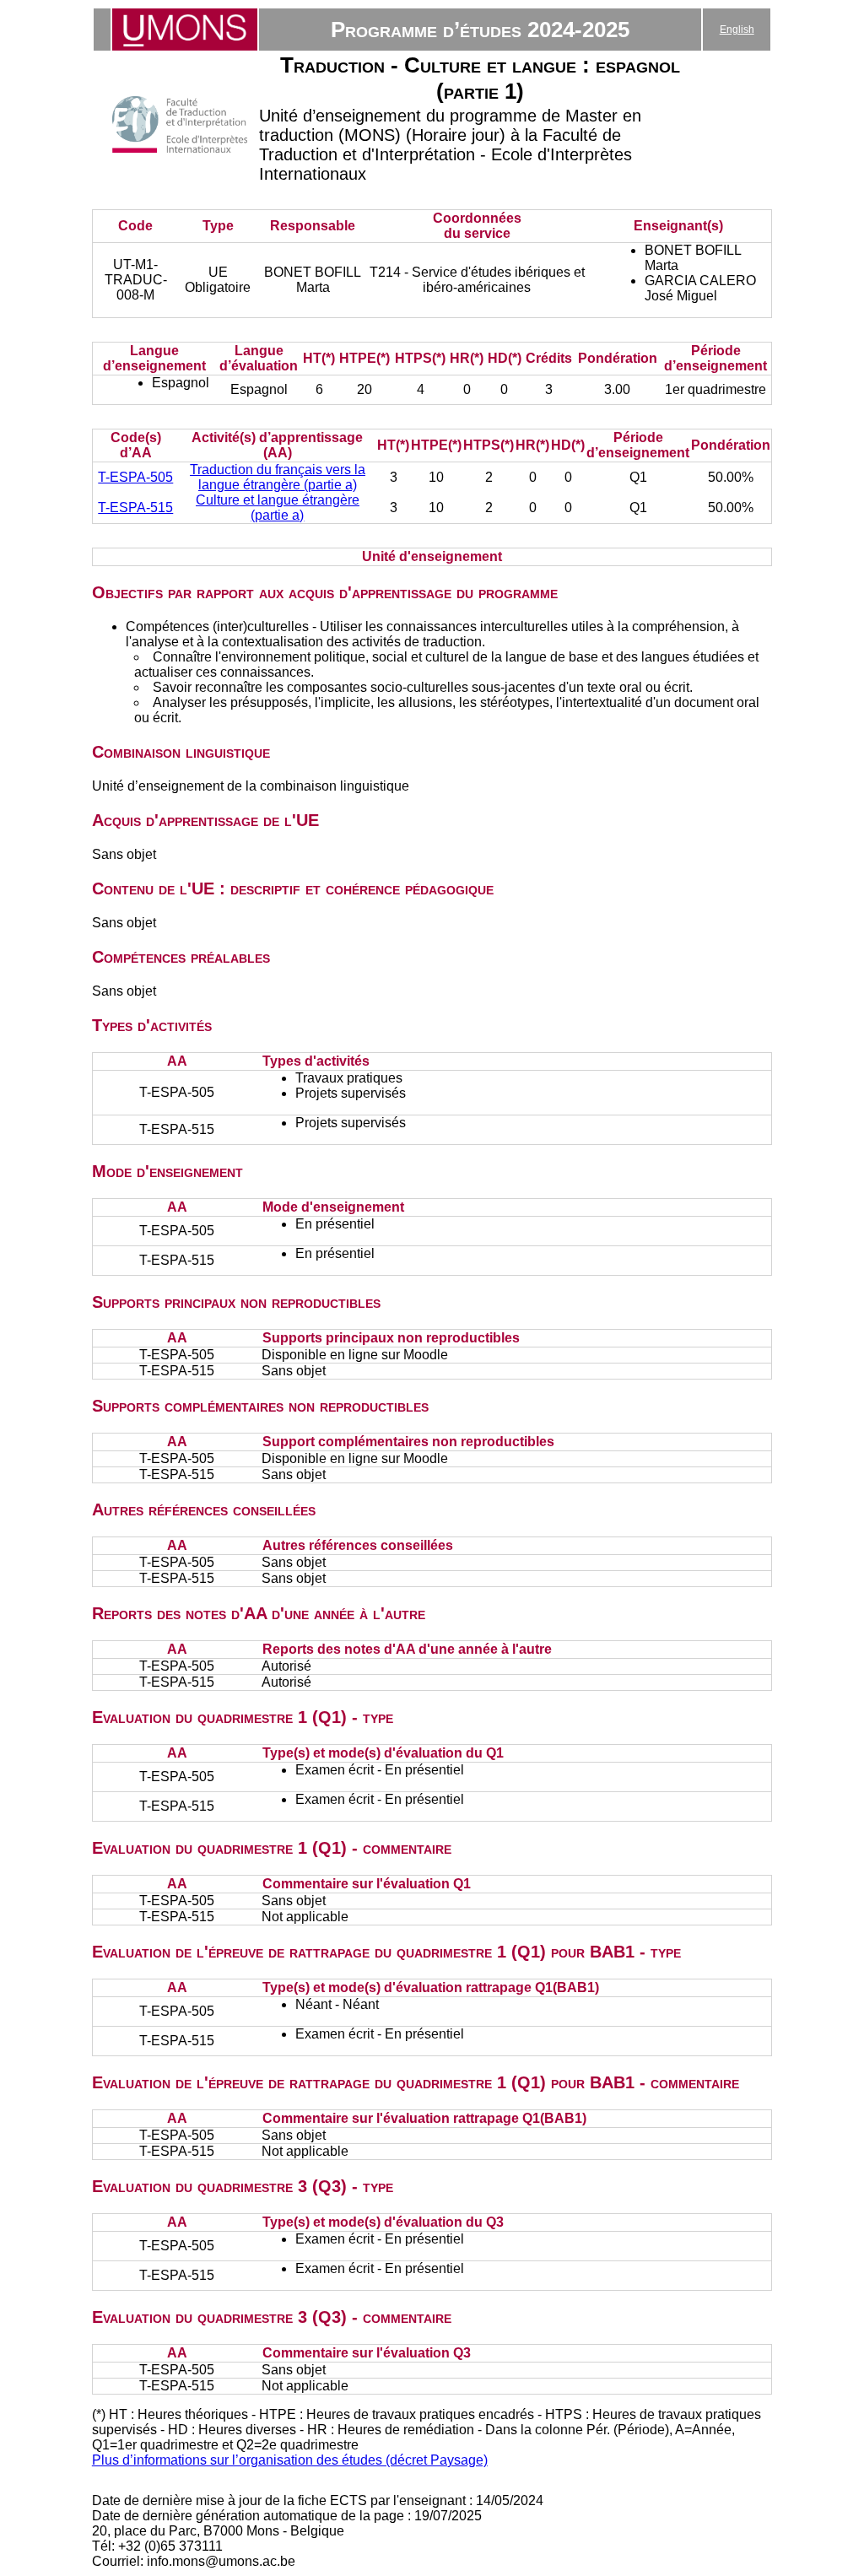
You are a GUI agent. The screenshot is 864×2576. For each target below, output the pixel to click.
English (737, 30)
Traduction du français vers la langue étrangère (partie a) (278, 477)
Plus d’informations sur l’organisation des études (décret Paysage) (290, 2460)
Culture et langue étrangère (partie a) (278, 508)
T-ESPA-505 (135, 477)
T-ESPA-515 (135, 508)
